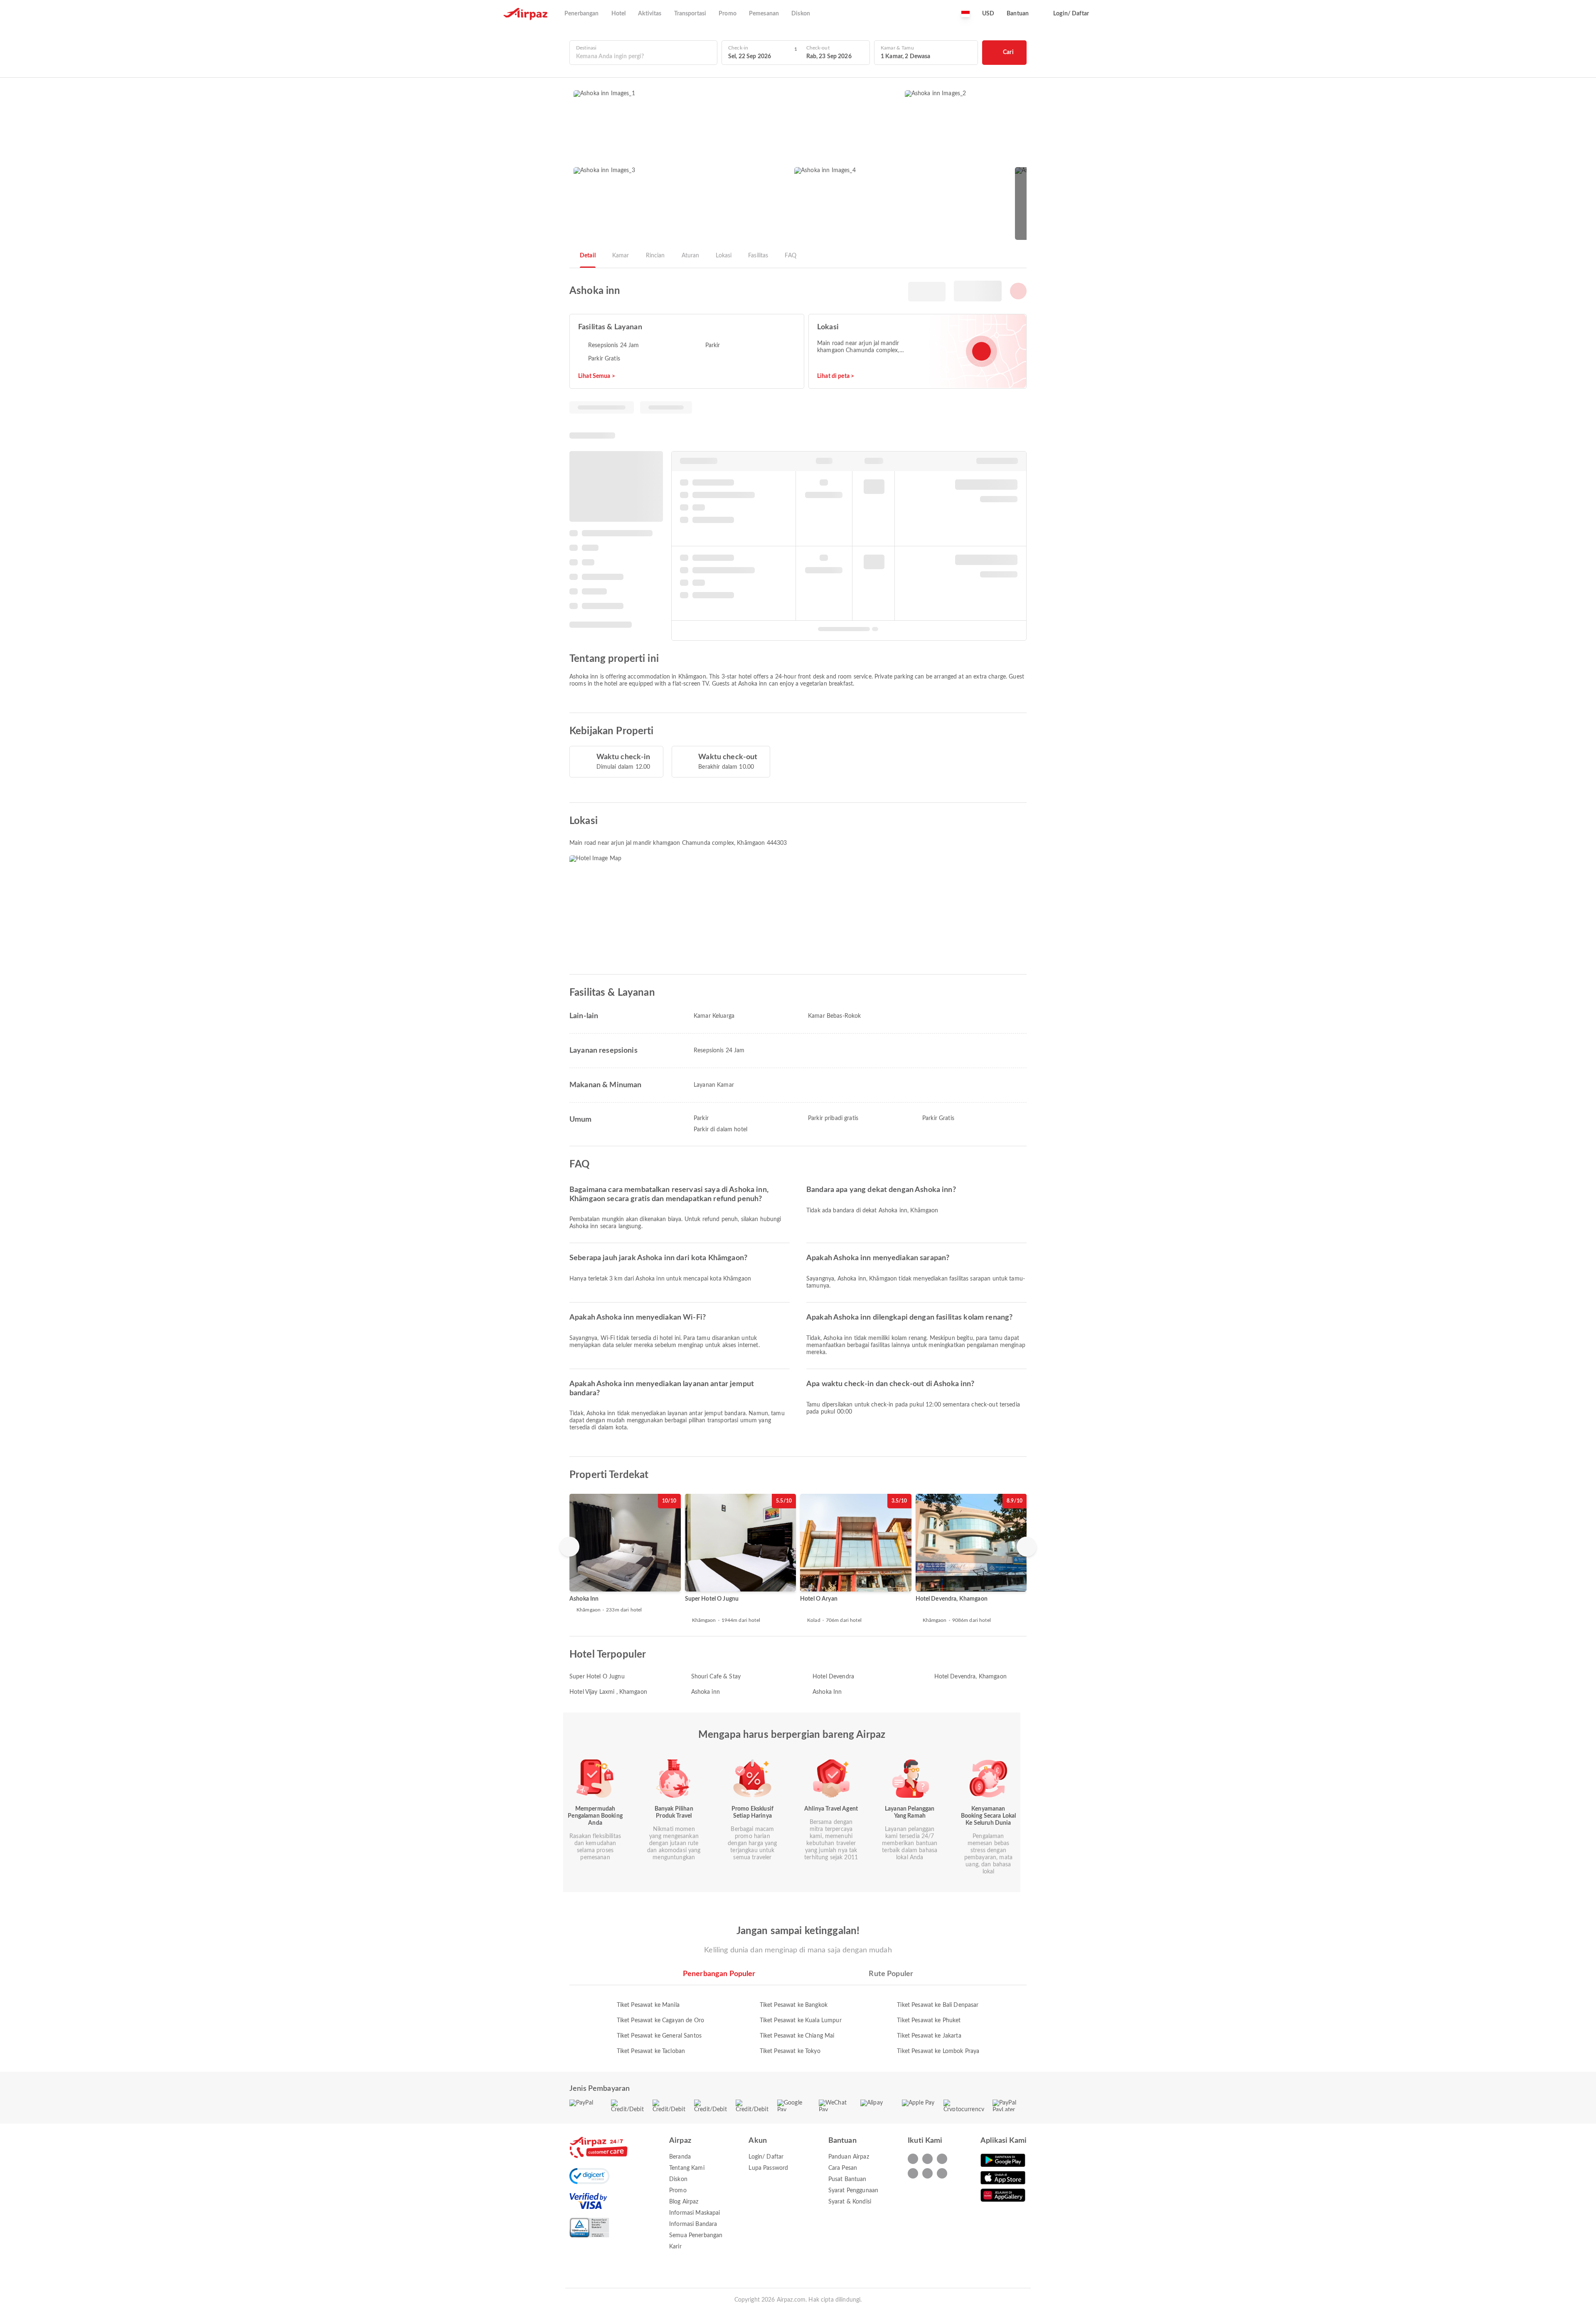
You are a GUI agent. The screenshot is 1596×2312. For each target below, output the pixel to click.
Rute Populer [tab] (891, 1974)
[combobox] (643, 57)
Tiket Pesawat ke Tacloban (651, 2051)
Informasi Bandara (693, 2224)
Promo (678, 2191)
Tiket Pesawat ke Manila (648, 2005)
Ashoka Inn (827, 1692)
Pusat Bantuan (847, 2179)
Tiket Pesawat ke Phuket (929, 2021)
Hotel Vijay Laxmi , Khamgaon (608, 1692)
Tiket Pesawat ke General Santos (659, 2036)
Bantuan (1018, 14)
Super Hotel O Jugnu (597, 1677)
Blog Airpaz (684, 2202)
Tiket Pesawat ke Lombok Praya (938, 2051)
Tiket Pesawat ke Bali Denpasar (938, 2005)
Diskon (678, 2179)
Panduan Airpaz (849, 2157)
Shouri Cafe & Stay (716, 1677)
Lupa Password (768, 2168)
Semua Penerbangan (696, 2236)
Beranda (680, 2157)
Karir (675, 2247)
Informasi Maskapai (695, 2213)
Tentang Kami (687, 2168)
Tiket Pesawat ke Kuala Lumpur (801, 2021)
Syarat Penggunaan (853, 2191)
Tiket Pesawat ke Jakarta (929, 2036)
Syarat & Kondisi (850, 2202)
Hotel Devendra (833, 1677)
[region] (798, 1559)
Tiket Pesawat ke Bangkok (794, 2005)
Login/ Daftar (766, 2157)
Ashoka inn (706, 1692)
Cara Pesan (843, 2168)
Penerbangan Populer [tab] (719, 1974)
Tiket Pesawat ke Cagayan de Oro (660, 2021)
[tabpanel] (798, 2020)
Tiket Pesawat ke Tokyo (790, 2051)
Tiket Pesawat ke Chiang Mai (797, 2036)
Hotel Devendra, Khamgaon (970, 1677)
